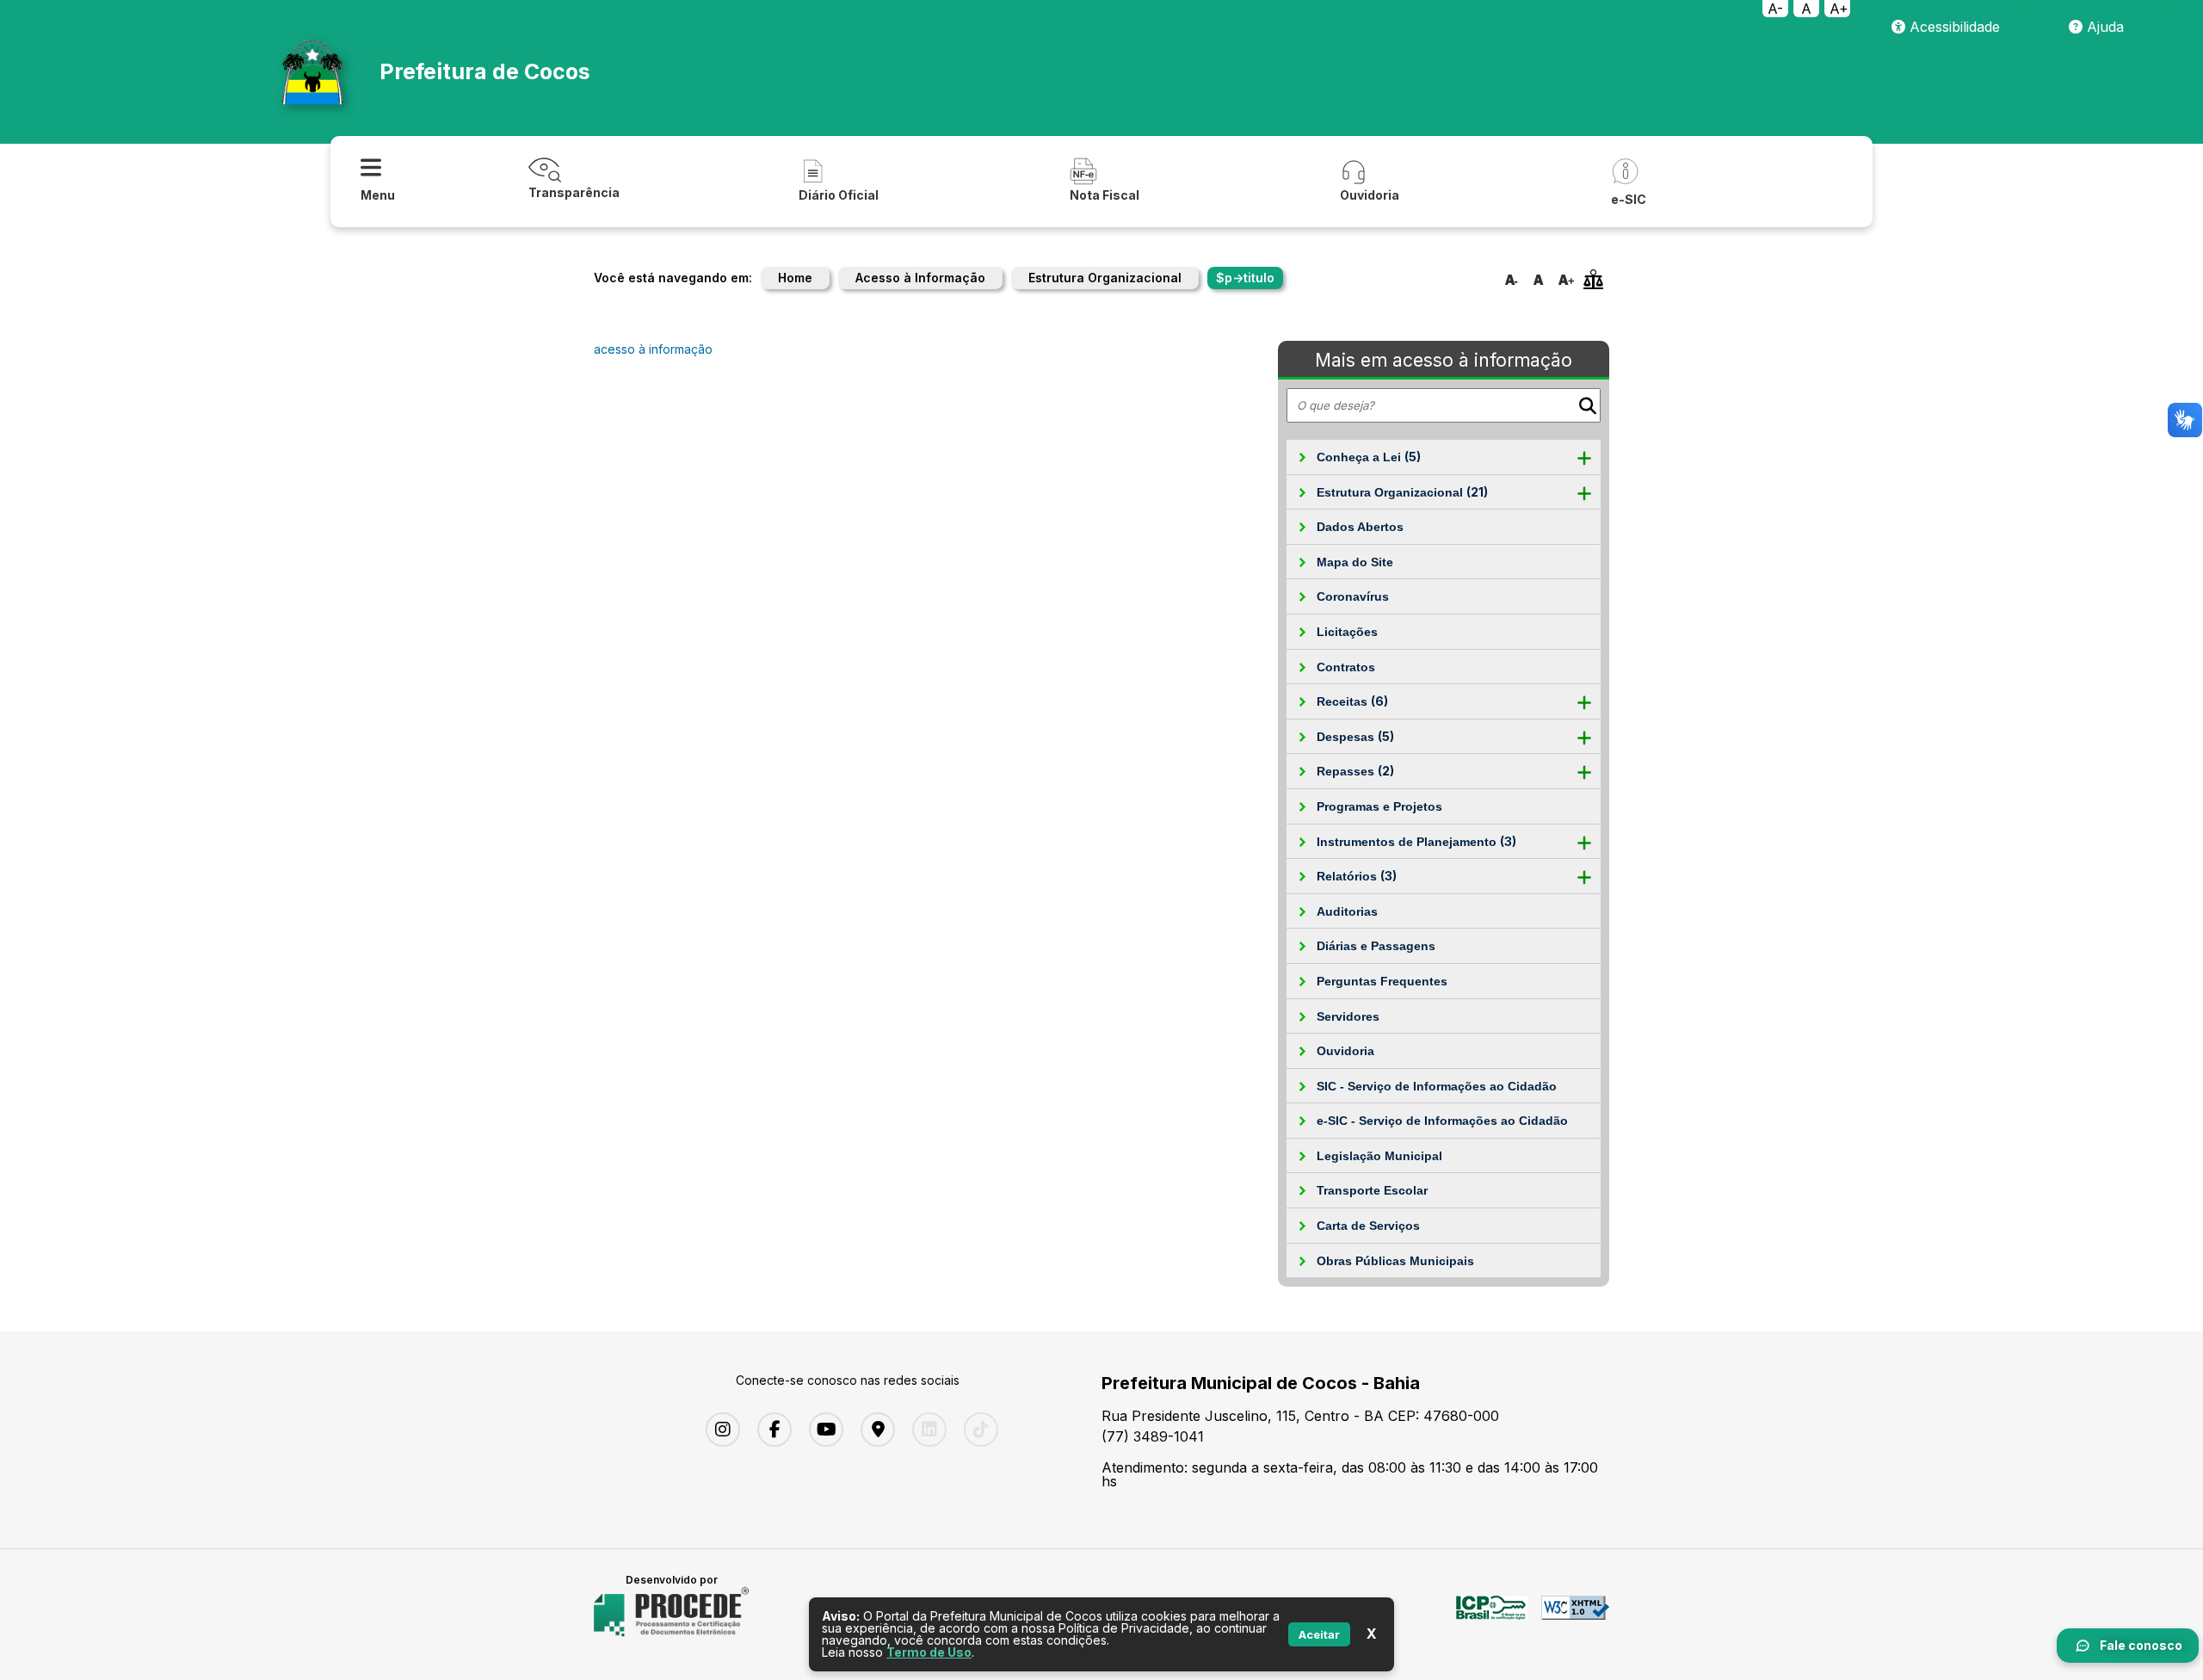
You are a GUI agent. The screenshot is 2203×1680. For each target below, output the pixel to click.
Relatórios (1357, 876)
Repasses (1355, 771)
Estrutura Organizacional (1105, 278)
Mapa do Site (1355, 562)
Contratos (1346, 667)
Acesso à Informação (920, 278)
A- (1775, 9)
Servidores (1348, 1016)
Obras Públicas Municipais (1395, 1261)
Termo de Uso (929, 1652)
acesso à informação (653, 349)
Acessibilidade (1953, 27)
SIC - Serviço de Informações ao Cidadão (1437, 1086)
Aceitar (1319, 1634)
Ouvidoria (1345, 1051)
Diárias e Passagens (1376, 946)
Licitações (1347, 632)
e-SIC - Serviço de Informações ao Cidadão (1442, 1121)
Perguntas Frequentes (1382, 981)
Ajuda (2103, 27)
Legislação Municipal (1379, 1156)
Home (795, 278)
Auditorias (1347, 911)
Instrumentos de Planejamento (1416, 841)
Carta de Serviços (1368, 1226)
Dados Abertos (1360, 527)
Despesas (1355, 736)
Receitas (1352, 701)
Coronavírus (1353, 596)
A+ (1839, 9)
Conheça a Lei (1369, 457)
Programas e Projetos (1379, 806)
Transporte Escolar (1372, 1190)
